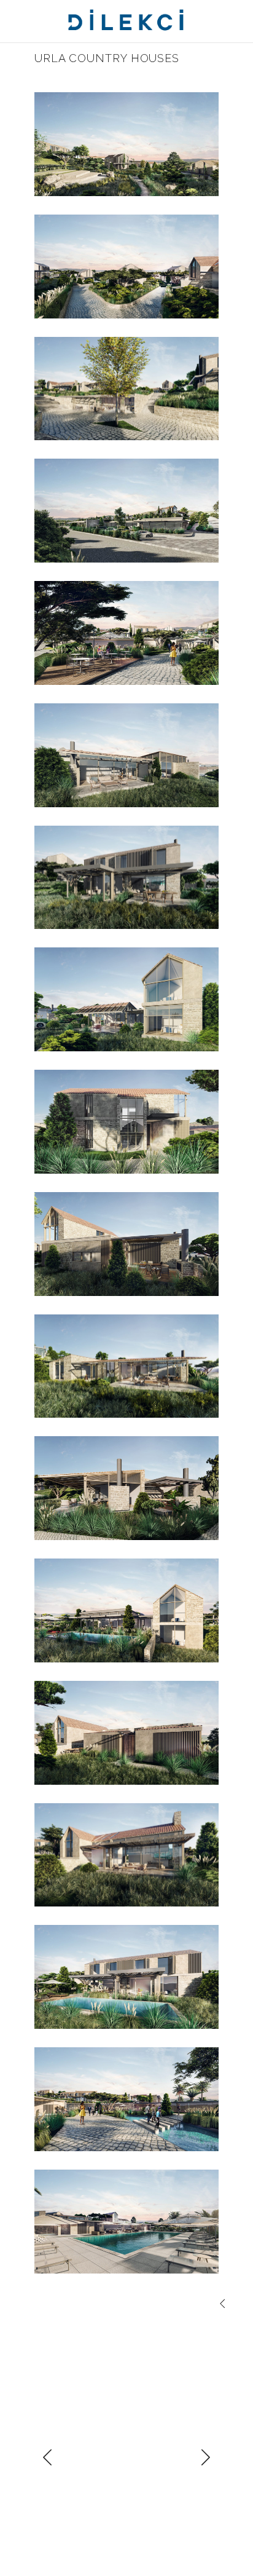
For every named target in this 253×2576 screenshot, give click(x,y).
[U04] (126, 1122)
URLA (45, 2336)
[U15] (126, 2222)
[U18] (126, 144)
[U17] (126, 511)
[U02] (126, 878)
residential (181, 2321)
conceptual (66, 2305)
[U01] (126, 755)
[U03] (126, 999)
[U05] (126, 1244)
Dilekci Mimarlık (65, 2321)
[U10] (126, 1855)
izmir (147, 2321)
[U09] (126, 1733)
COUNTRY (111, 2305)
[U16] (126, 389)
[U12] (126, 267)
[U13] (126, 2099)
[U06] (126, 1366)
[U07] (126, 1488)
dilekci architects (168, 2305)
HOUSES (117, 2321)
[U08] (126, 1610)
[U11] (126, 1977)
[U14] (126, 633)
